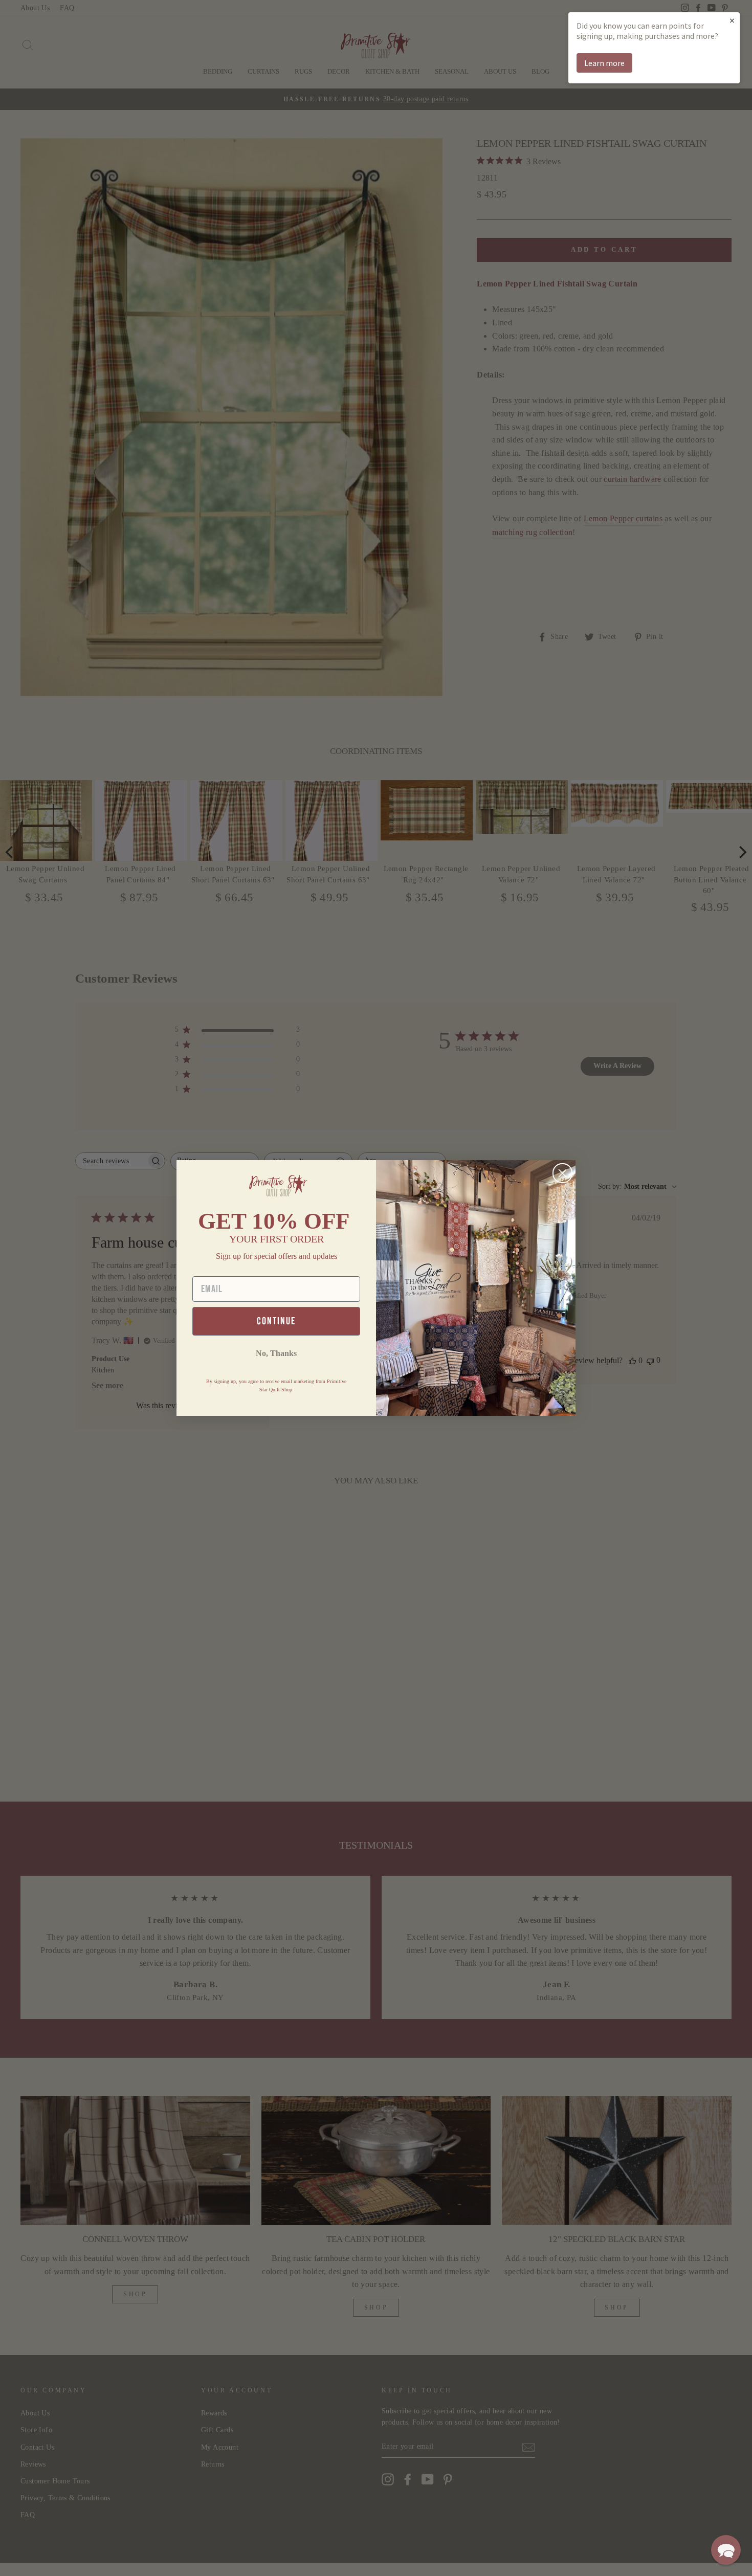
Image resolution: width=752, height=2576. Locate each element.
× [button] (732, 20)
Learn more (604, 63)
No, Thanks (276, 1353)
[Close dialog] (562, 1173)
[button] (726, 2550)
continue (276, 1321)
